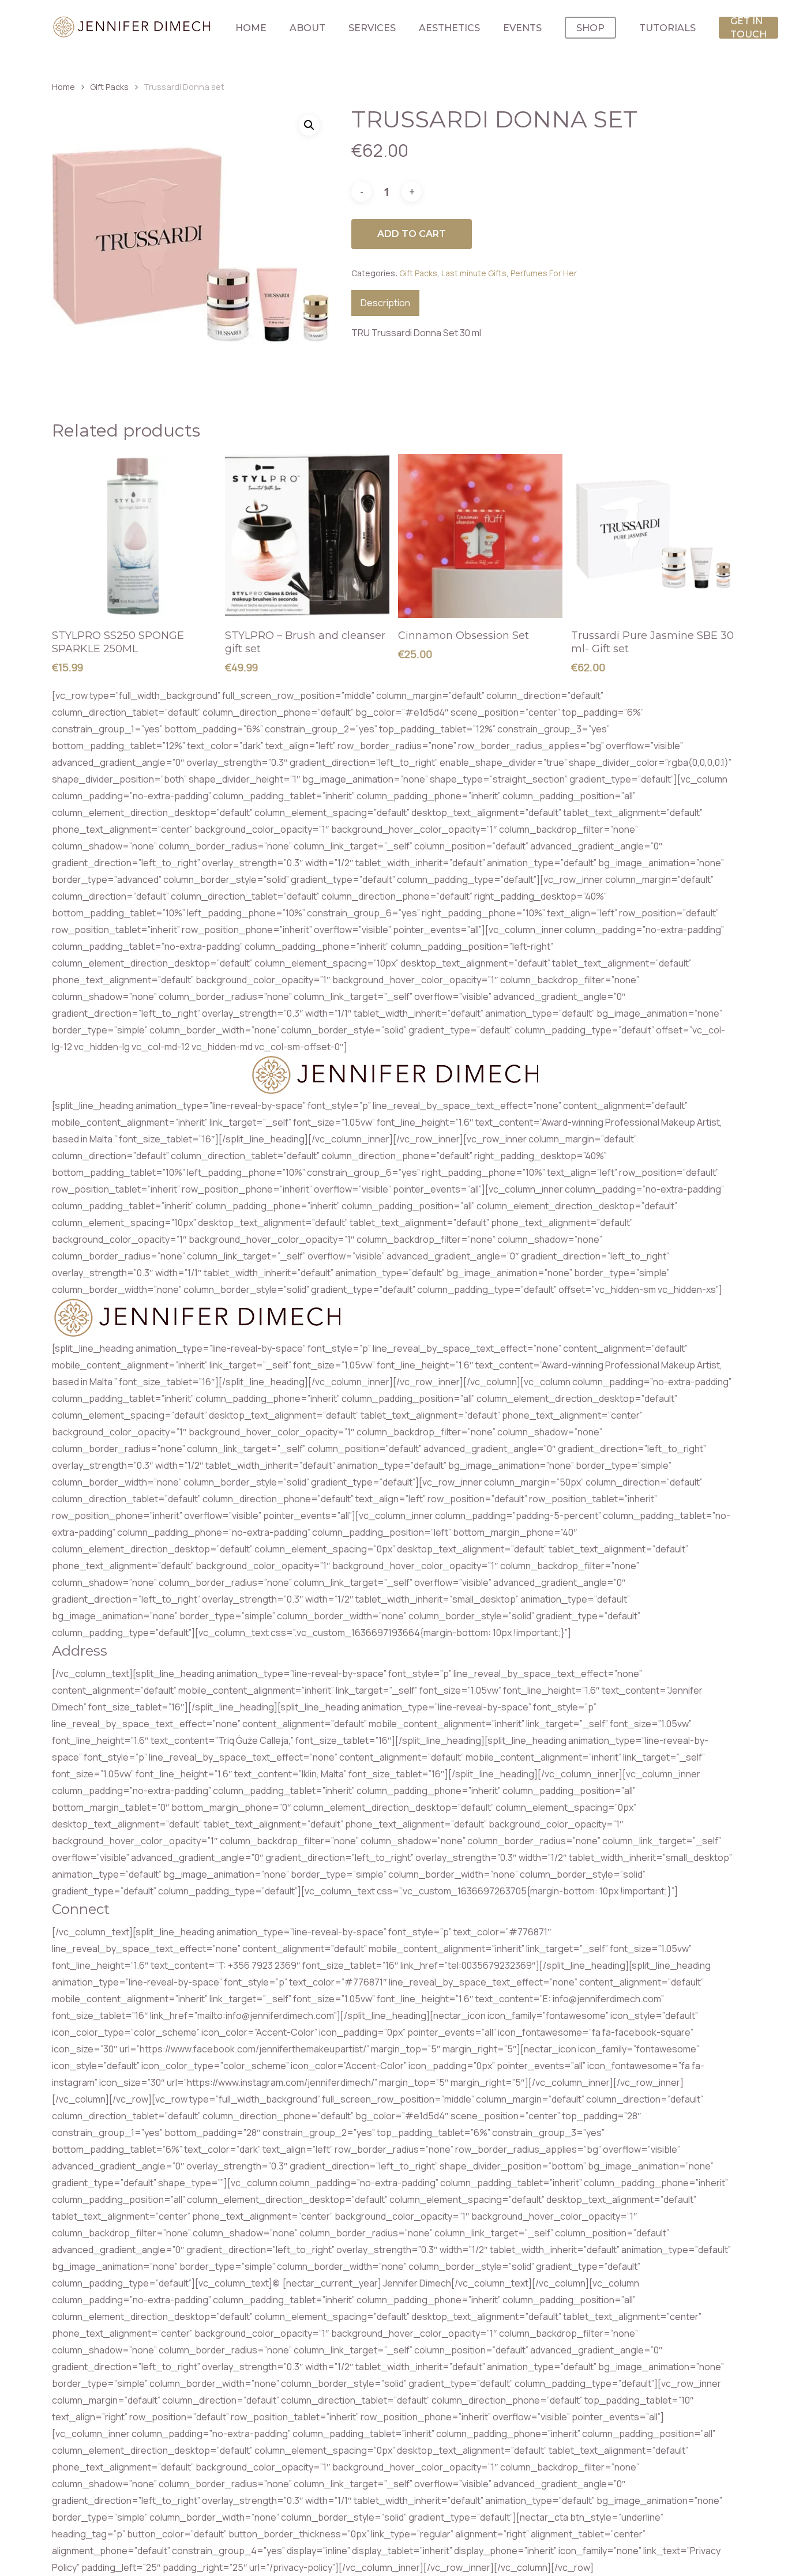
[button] (309, 125)
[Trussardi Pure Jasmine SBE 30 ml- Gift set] (653, 536)
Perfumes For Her (544, 273)
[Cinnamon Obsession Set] (480, 536)
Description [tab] (385, 303)
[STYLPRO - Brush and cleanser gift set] (307, 536)
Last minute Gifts (474, 273)
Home (63, 87)
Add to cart (412, 234)
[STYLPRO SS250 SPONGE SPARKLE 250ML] (134, 536)
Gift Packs (109, 87)
